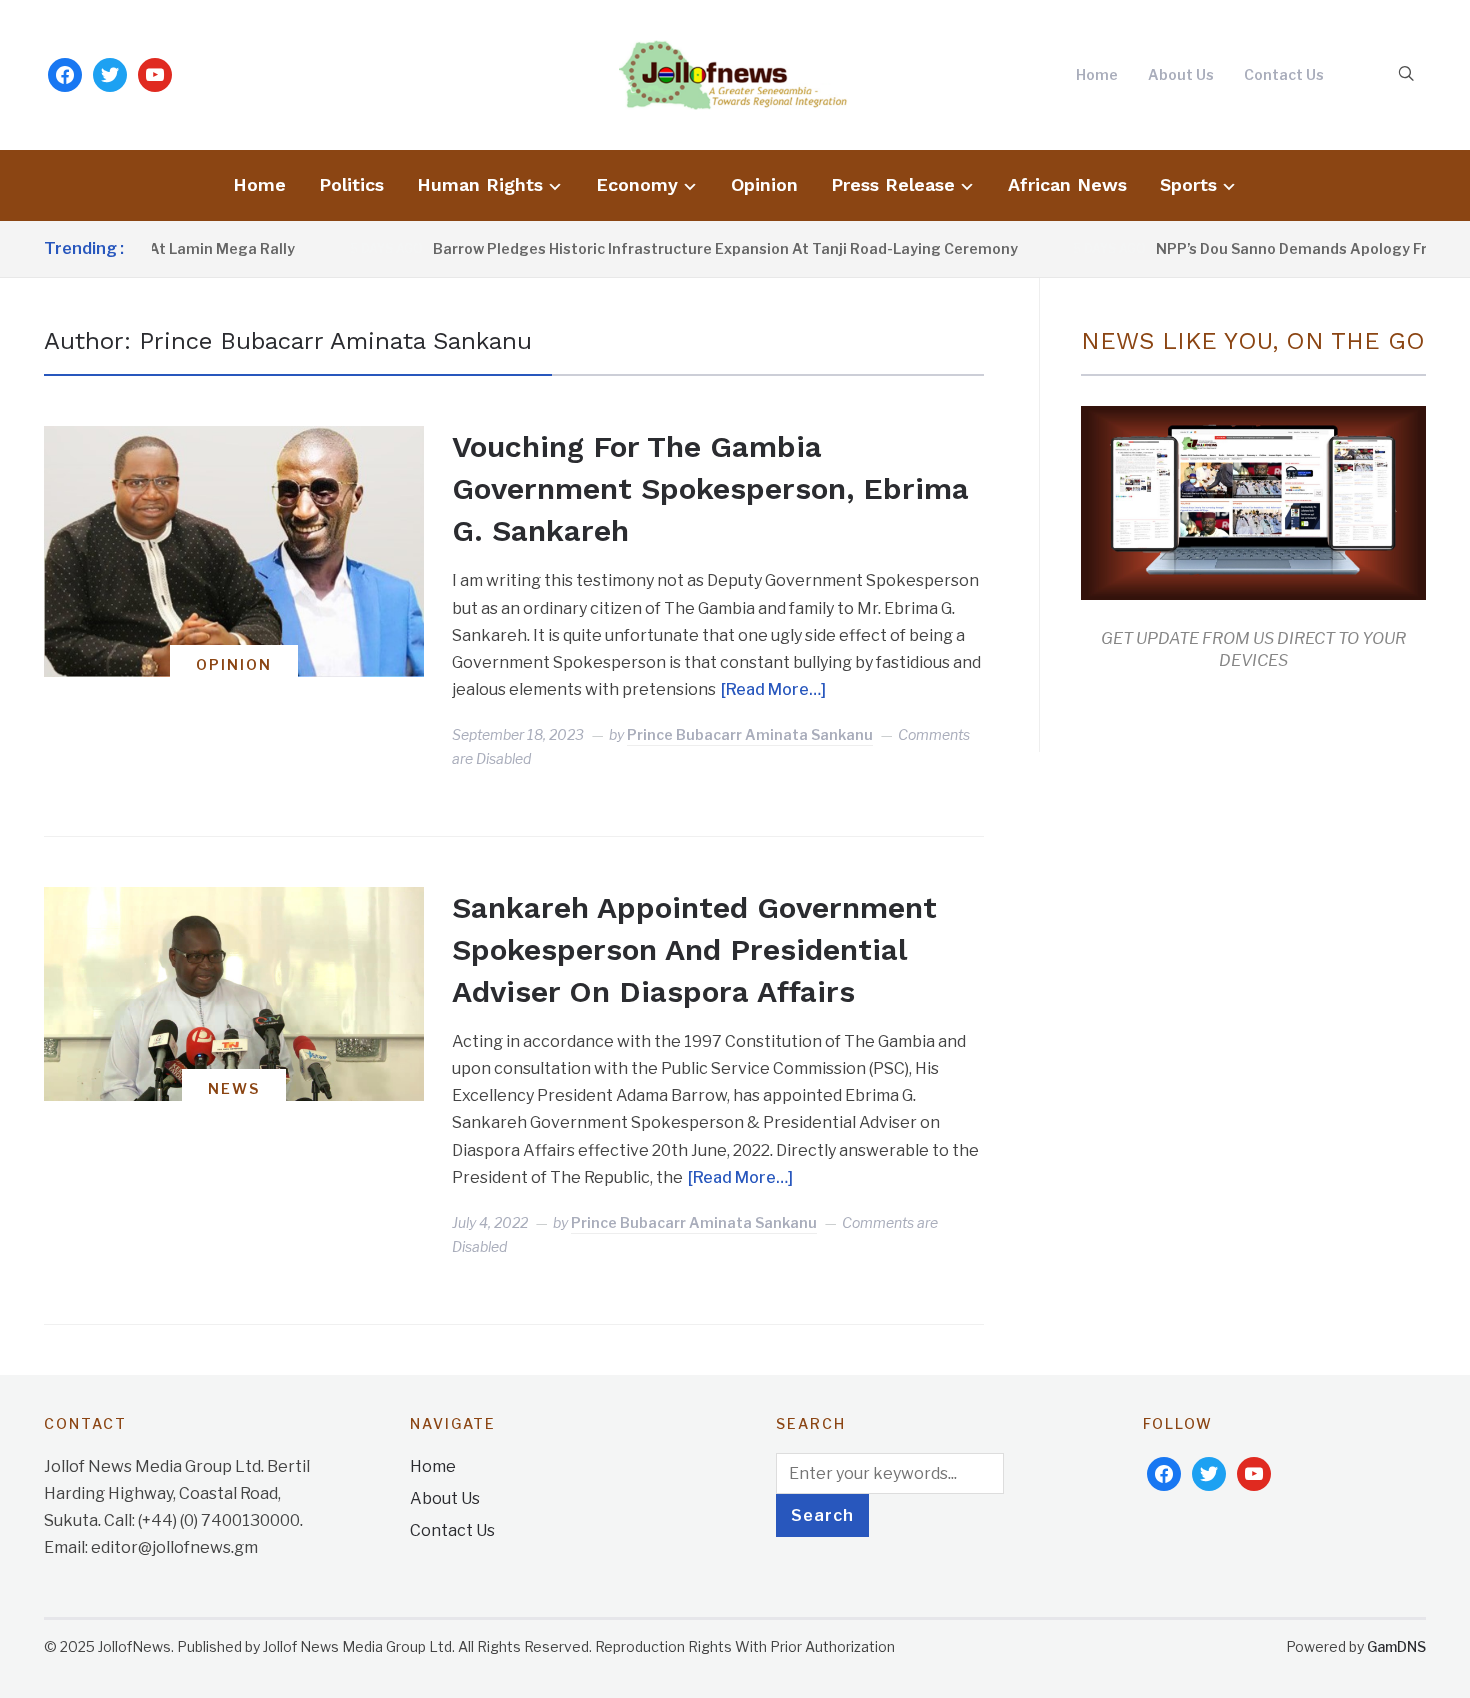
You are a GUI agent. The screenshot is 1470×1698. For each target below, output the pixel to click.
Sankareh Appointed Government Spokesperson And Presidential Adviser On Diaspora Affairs (694, 949)
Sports (1188, 184)
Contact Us (1284, 74)
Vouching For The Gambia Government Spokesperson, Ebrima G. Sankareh (710, 488)
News (234, 1088)
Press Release (893, 184)
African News (1067, 184)
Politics (351, 184)
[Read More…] (773, 689)
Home (1097, 74)
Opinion (764, 184)
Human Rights (480, 184)
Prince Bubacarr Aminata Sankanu (750, 734)
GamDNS (1396, 1646)
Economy (637, 184)
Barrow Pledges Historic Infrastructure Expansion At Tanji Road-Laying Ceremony (698, 248)
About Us (1181, 74)
